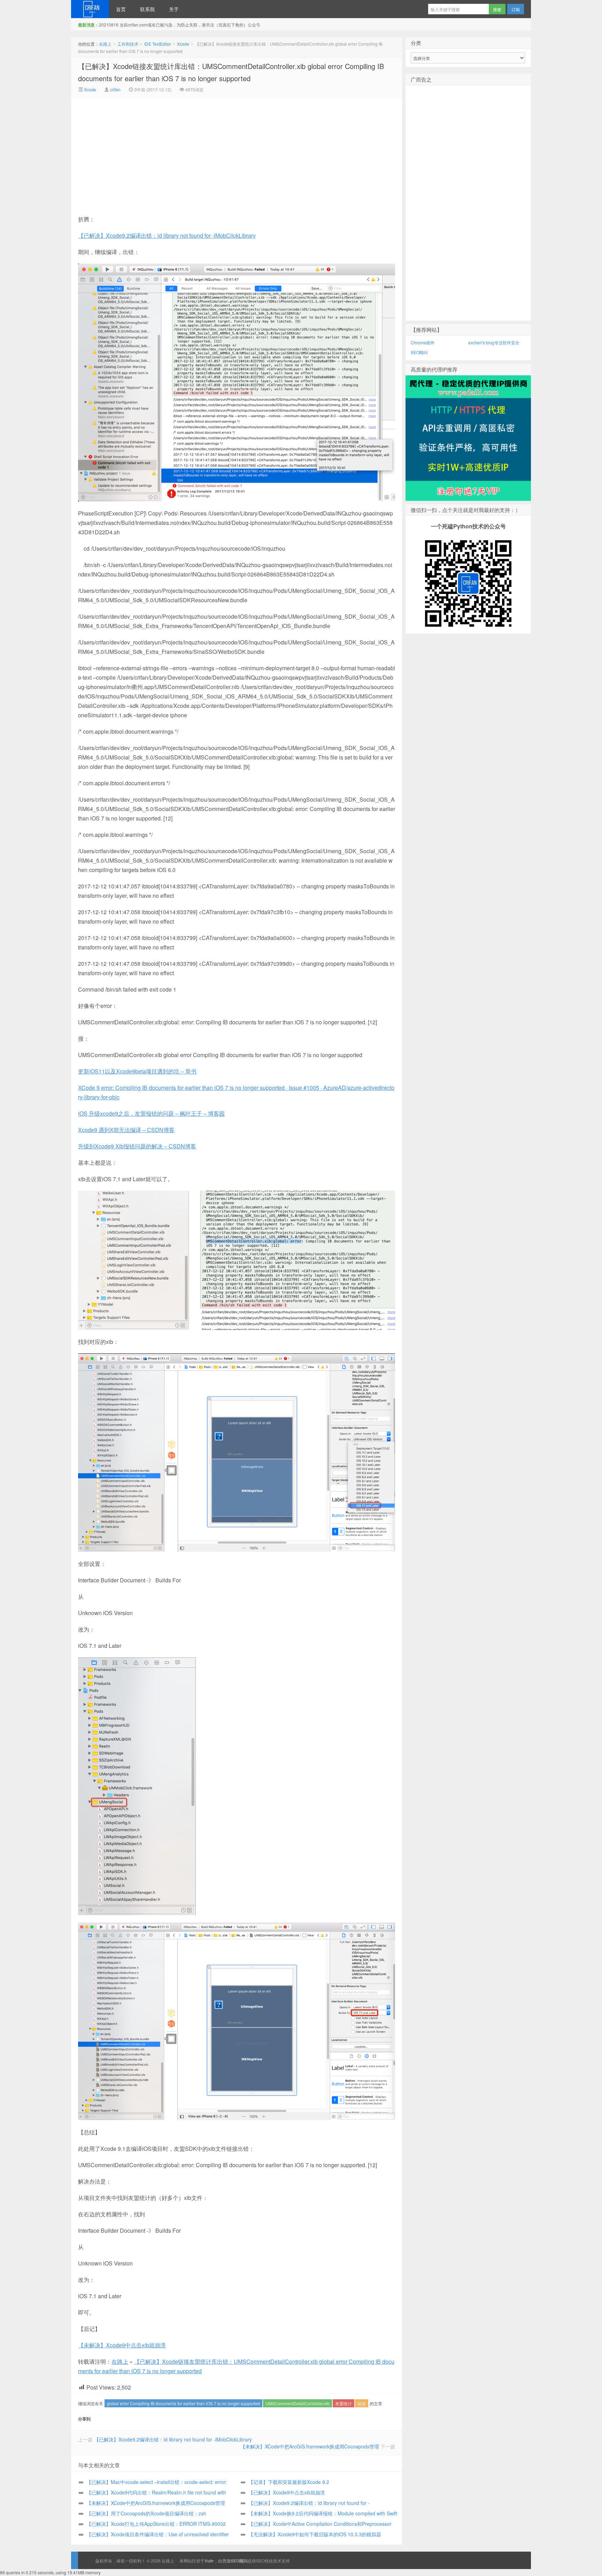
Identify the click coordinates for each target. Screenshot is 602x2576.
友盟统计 (344, 2403)
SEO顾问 (419, 352)
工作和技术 (128, 44)
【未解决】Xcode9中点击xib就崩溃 (122, 2345)
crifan (115, 89)
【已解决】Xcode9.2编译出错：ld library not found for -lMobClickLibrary (167, 235)
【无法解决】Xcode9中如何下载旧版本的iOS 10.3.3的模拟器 (315, 2534)
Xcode (183, 44)
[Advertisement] (178, 150)
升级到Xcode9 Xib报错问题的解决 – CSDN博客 (137, 1146)
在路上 (90, 9)
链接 (362, 2403)
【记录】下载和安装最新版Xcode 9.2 (289, 2482)
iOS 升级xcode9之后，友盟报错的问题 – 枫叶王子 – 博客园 (151, 1113)
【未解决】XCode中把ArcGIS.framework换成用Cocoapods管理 (310, 2446)
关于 (174, 9)
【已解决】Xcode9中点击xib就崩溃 (287, 2492)
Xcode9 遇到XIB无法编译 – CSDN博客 (126, 1130)
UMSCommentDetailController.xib (298, 2403)
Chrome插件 (423, 342)
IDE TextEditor (158, 44)
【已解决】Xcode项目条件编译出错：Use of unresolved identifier (158, 2534)
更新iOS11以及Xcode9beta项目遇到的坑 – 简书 (137, 1071)
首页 (121, 9)
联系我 (147, 9)
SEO (260, 2560)
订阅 (516, 9)
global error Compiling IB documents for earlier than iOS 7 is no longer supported (183, 2403)
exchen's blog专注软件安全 (494, 342)
